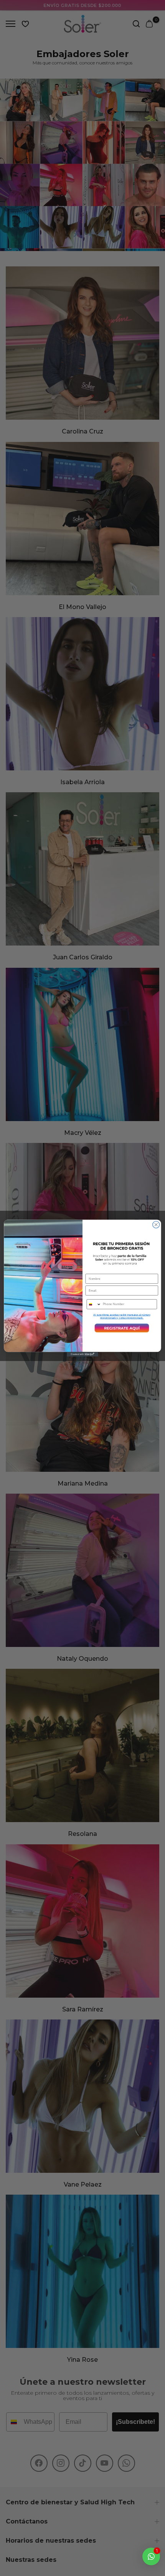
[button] (122, 1328)
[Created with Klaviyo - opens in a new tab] (82, 1354)
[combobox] (94, 1304)
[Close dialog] (156, 1225)
